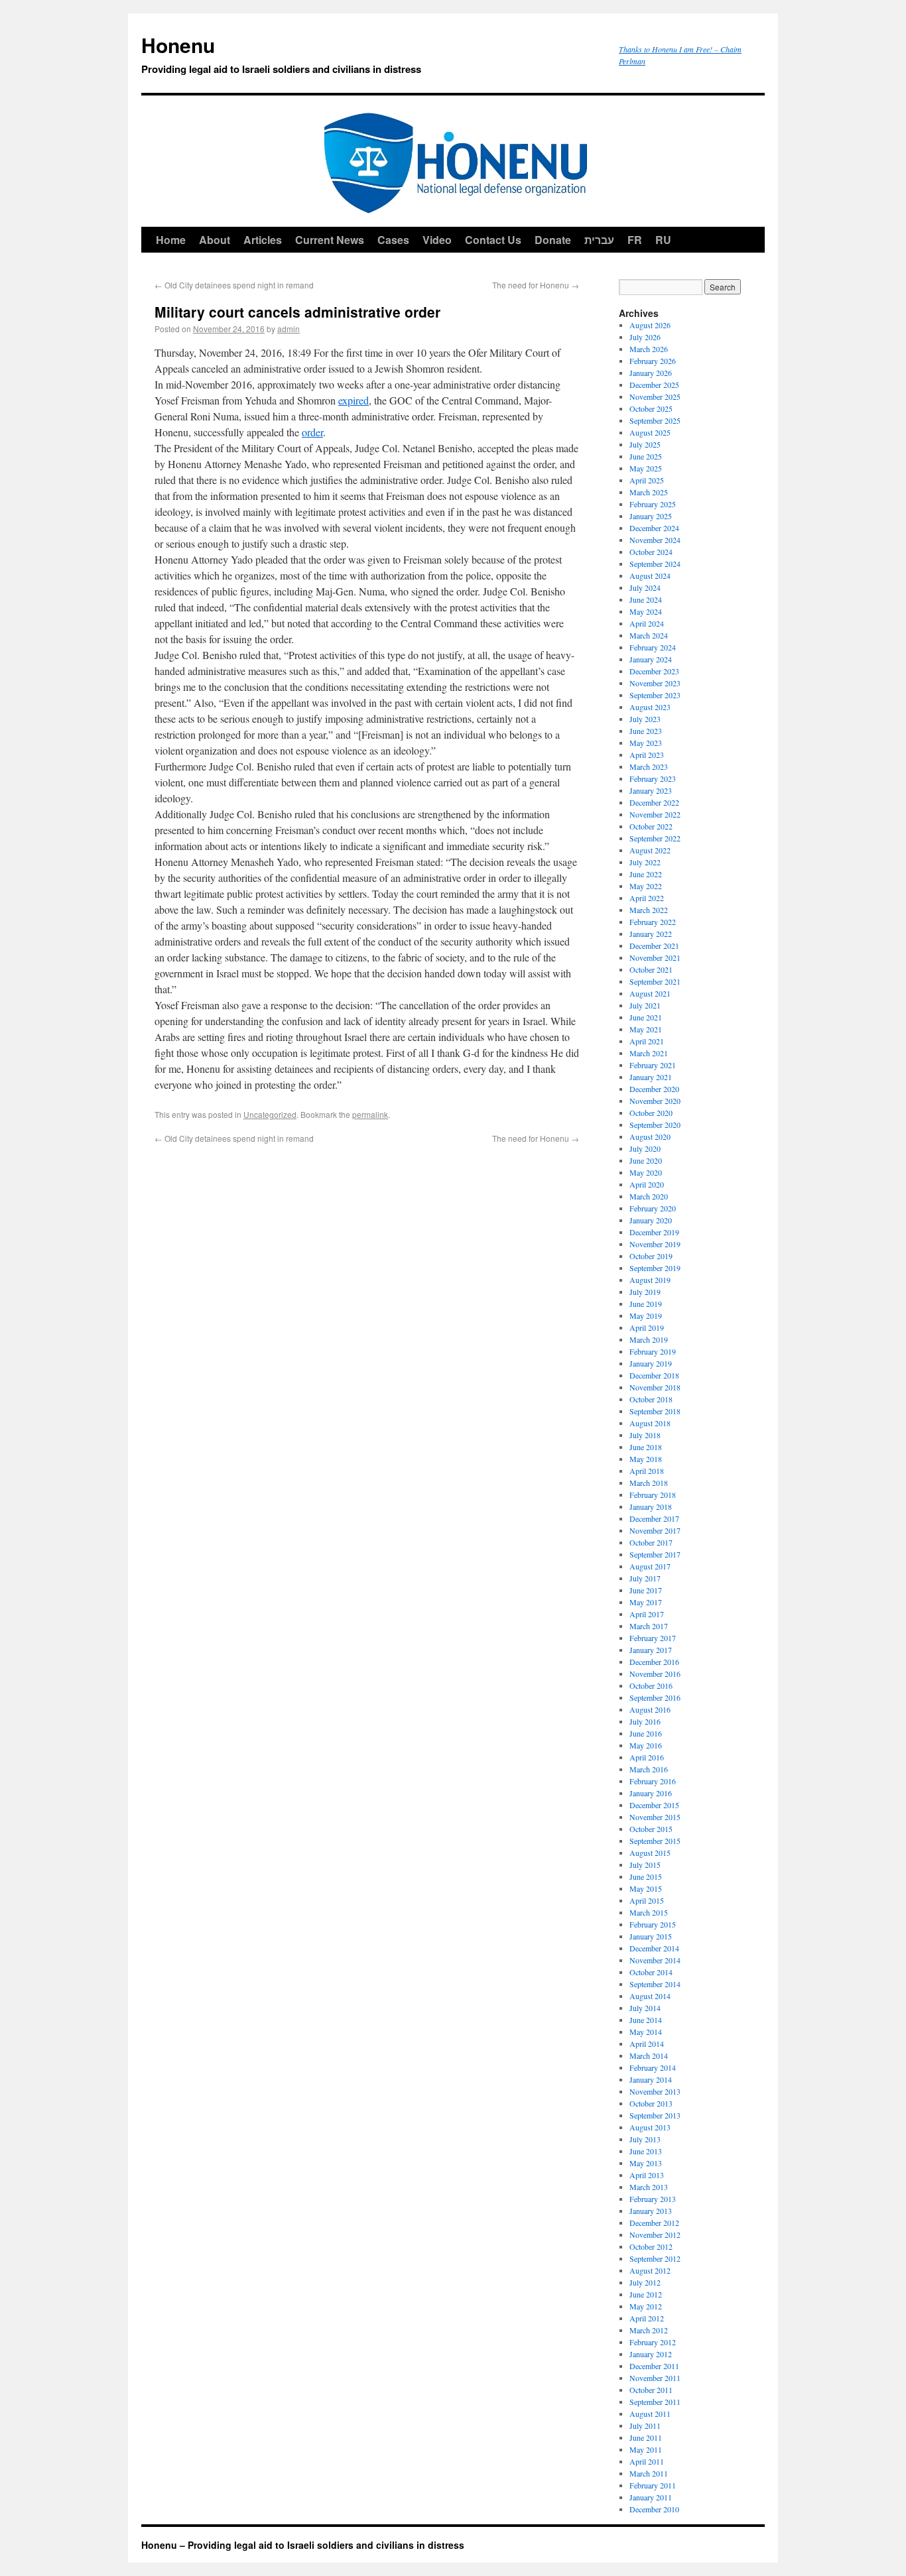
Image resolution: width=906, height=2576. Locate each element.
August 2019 (650, 1280)
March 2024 (649, 635)
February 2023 (653, 778)
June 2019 (646, 1304)
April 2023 (647, 755)
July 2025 (645, 444)
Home (171, 240)
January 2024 (651, 659)
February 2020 (653, 1208)
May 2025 (646, 468)
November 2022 (655, 814)
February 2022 (653, 922)
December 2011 (654, 2366)
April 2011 (647, 2461)
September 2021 (655, 981)
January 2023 (651, 790)
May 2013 (646, 2163)
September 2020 (655, 1125)
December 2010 (654, 2509)
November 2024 (655, 540)
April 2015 (647, 1900)
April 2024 (647, 623)
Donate (553, 240)
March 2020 (649, 1196)
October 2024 (651, 552)
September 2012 (655, 2258)
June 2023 (646, 731)
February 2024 (653, 647)
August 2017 (650, 1566)
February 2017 (653, 1638)
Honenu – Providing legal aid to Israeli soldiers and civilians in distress (303, 2545)
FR (635, 240)
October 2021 (651, 969)
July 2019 (645, 1292)
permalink (370, 1114)
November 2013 (655, 2091)
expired (354, 400)
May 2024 (646, 611)
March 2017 (649, 1626)
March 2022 (649, 910)
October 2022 (651, 826)
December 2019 (654, 1232)
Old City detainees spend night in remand (234, 285)
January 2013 (651, 2211)
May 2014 (646, 2032)
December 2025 (654, 385)
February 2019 (653, 1351)
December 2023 (654, 671)
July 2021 (645, 1005)
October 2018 (651, 1399)
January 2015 (651, 1936)
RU (663, 240)
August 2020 (650, 1136)
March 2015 (649, 1912)
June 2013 (646, 2151)
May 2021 (646, 1029)
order (312, 432)
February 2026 (653, 361)
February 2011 (653, 2485)
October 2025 (651, 408)
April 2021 (647, 1041)
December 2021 (654, 946)
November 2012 (655, 2235)
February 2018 (653, 1495)
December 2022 (654, 802)
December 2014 (654, 1948)
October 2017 (651, 1542)
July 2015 (645, 1865)
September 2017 (655, 1554)
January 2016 (651, 1793)
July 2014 (645, 2008)
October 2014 (651, 1972)
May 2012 (646, 2306)
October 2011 (651, 2390)
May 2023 (646, 743)
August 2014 (650, 1996)
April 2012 (647, 2318)
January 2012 (651, 2354)
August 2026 (650, 325)
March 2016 (649, 1769)
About (215, 240)
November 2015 (655, 1817)
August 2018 (650, 1423)
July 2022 (645, 862)
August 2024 (650, 576)
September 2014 (655, 1984)
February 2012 (653, 2342)
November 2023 (655, 683)
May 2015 (646, 1888)
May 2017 (646, 1602)
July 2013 (645, 2139)
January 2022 (651, 934)
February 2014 (653, 2067)
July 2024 (645, 587)
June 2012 (646, 2294)
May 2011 (646, 2449)
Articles (263, 240)
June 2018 (646, 1447)
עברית (599, 240)
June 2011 (646, 2437)
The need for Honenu (536, 285)
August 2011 (650, 2414)
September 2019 (655, 1268)
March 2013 (649, 2187)
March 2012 (649, 2330)
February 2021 (653, 1065)
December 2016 (654, 1662)
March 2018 (649, 1483)
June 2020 (646, 1160)
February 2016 (653, 1781)
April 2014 (647, 2044)
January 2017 (651, 1650)
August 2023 (650, 707)
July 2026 (645, 337)
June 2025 (646, 456)
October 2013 (651, 2103)
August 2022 (650, 850)
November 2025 (655, 397)
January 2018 (651, 1506)
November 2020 (655, 1101)
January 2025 (651, 516)
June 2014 (646, 2020)
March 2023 (649, 767)
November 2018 (655, 1387)
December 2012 (654, 2223)
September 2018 (655, 1411)
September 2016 (655, 1697)
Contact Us (493, 240)
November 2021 (655, 957)
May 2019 (646, 1316)
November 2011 (655, 2378)
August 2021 (650, 993)
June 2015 (646, 1876)
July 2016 (645, 1721)
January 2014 (651, 2079)
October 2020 (651, 1113)
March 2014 (649, 2055)
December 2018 (654, 1375)
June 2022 (646, 874)
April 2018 (647, 1471)
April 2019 (647, 1327)
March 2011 (649, 2473)
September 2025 (655, 420)
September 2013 (655, 2115)
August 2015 (650, 1853)
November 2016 (655, 1674)
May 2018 (646, 1459)
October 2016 (651, 1686)
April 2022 (647, 898)
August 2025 (650, 432)
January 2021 (651, 1077)
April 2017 (647, 1614)
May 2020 (646, 1172)
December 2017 (654, 1518)
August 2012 (650, 2270)
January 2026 (651, 373)
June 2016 (646, 1733)
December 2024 (654, 528)
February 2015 (653, 1924)
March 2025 (649, 492)
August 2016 (650, 1709)
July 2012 (645, 2282)
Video (437, 240)
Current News (330, 240)
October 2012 (651, 2246)
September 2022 (655, 838)
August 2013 (650, 2127)
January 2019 (651, 1363)
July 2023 (645, 719)
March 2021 (649, 1053)
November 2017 (655, 1530)
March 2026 (649, 349)
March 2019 (649, 1339)
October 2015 (651, 1829)
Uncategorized (270, 1114)
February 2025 (653, 504)
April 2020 (647, 1184)
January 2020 (651, 1220)
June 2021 (646, 1017)
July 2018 (645, 1435)
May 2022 (646, 886)
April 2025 (647, 480)
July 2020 (645, 1148)
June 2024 (646, 599)
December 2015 (654, 1805)
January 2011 (651, 2497)
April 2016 (647, 1757)
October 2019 (651, 1256)
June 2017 (646, 1590)
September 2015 (655, 1841)
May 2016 (646, 1745)
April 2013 (647, 2175)
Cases (393, 240)
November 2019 (655, 1244)
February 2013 (653, 2199)
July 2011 (645, 2425)
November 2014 (655, 1960)
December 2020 (654, 1089)
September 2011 (655, 2402)
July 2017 (645, 1578)
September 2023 (655, 695)
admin (289, 329)
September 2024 (655, 564)
